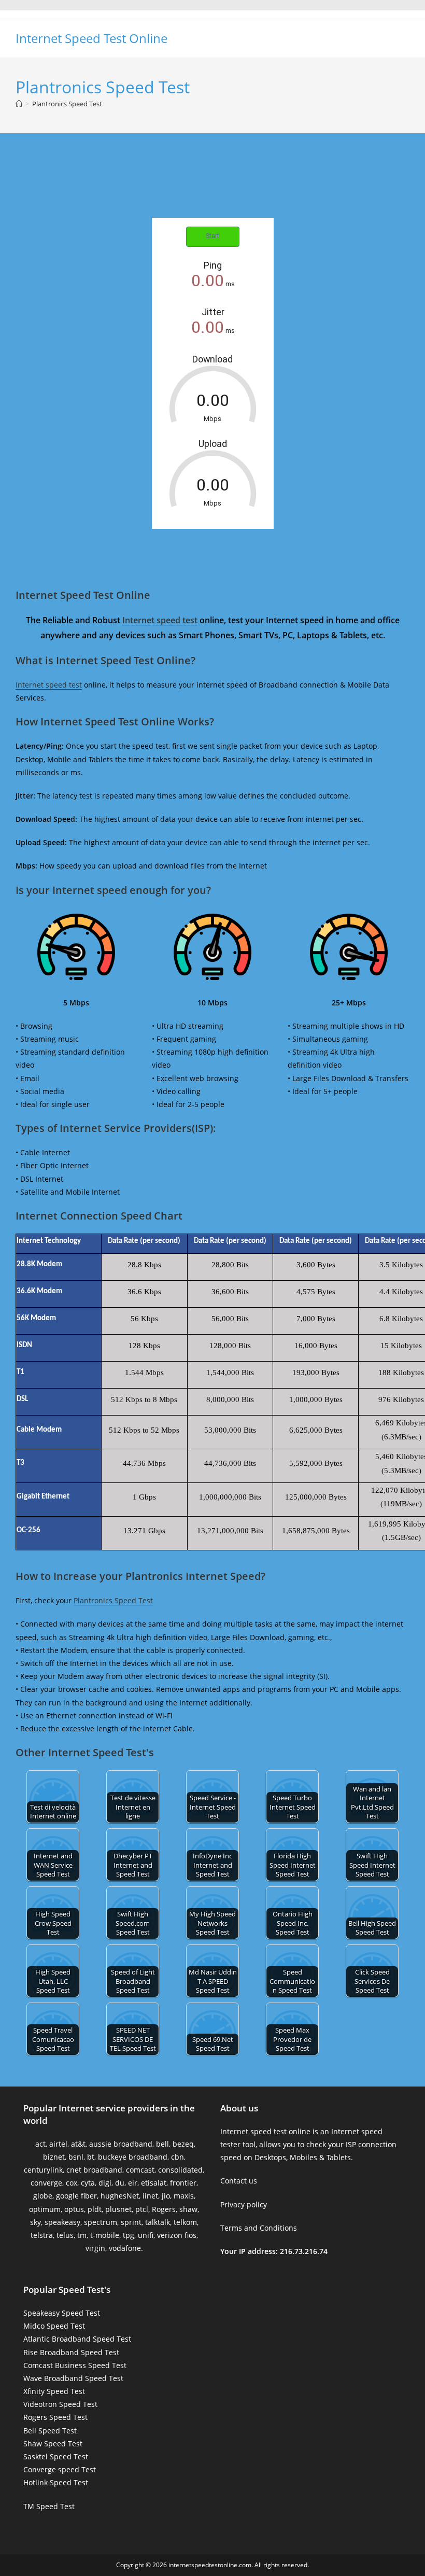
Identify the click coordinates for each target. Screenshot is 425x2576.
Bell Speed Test (50, 2431)
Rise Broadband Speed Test (71, 2352)
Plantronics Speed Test (67, 104)
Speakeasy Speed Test (62, 2313)
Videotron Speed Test (60, 2404)
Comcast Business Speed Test (75, 2365)
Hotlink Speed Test (56, 2482)
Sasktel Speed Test (56, 2456)
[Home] (19, 104)
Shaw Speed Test (53, 2444)
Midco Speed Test (54, 2326)
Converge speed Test (60, 2469)
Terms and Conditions (259, 2228)
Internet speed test (160, 620)
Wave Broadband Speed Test (73, 2378)
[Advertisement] (212, 187)
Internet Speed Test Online (91, 38)
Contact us (239, 2181)
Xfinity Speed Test (54, 2391)
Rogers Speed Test (55, 2417)
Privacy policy (244, 2204)
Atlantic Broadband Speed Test (77, 2339)
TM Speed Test (49, 2506)
